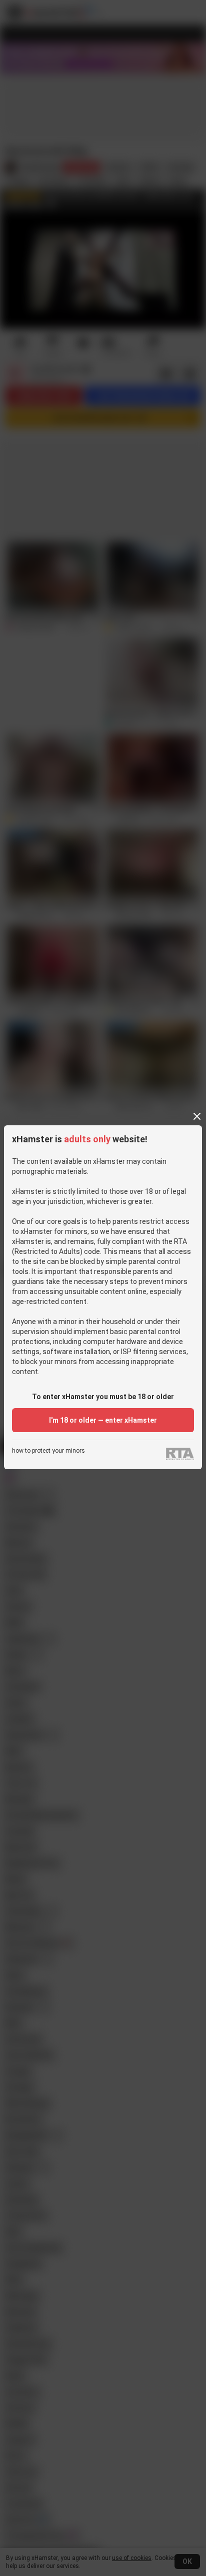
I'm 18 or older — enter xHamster (103, 1420)
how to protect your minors (48, 1451)
